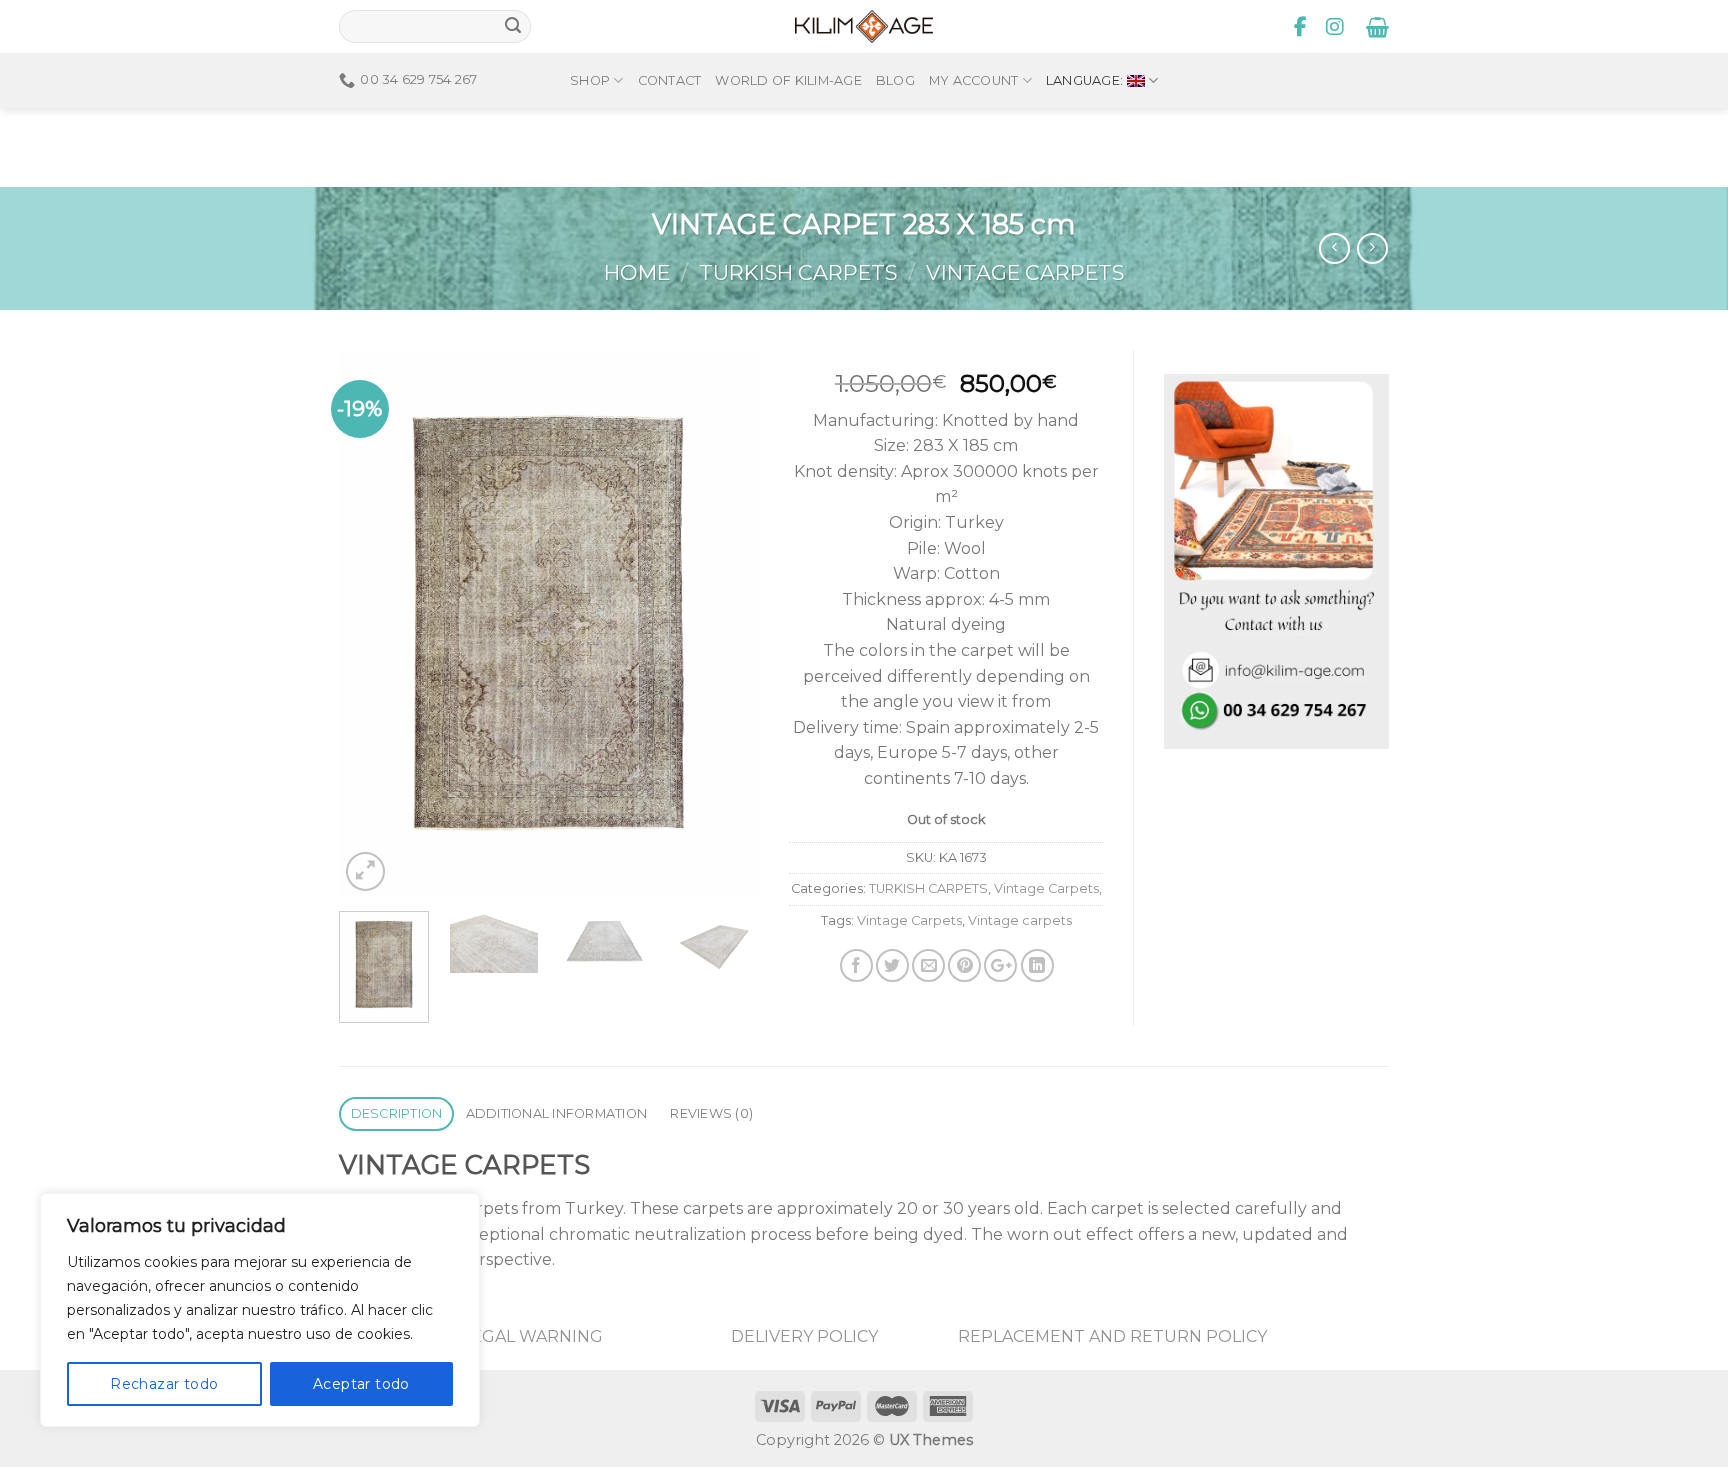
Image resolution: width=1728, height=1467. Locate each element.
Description (397, 1113)
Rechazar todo (164, 1384)
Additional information (557, 1113)
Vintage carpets (1020, 920)
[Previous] (373, 622)
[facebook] (1301, 27)
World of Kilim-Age (788, 80)
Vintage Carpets (1025, 272)
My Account (974, 80)
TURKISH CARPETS (798, 272)
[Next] (725, 622)
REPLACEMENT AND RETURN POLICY (1112, 1336)
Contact (670, 80)
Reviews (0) (711, 1113)
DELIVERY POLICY (804, 1336)
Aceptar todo (361, 1384)
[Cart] (1377, 27)
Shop (590, 80)
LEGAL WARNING (532, 1336)
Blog (895, 80)
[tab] (396, 1114)
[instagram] (1335, 27)
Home (637, 272)
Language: (1086, 80)
